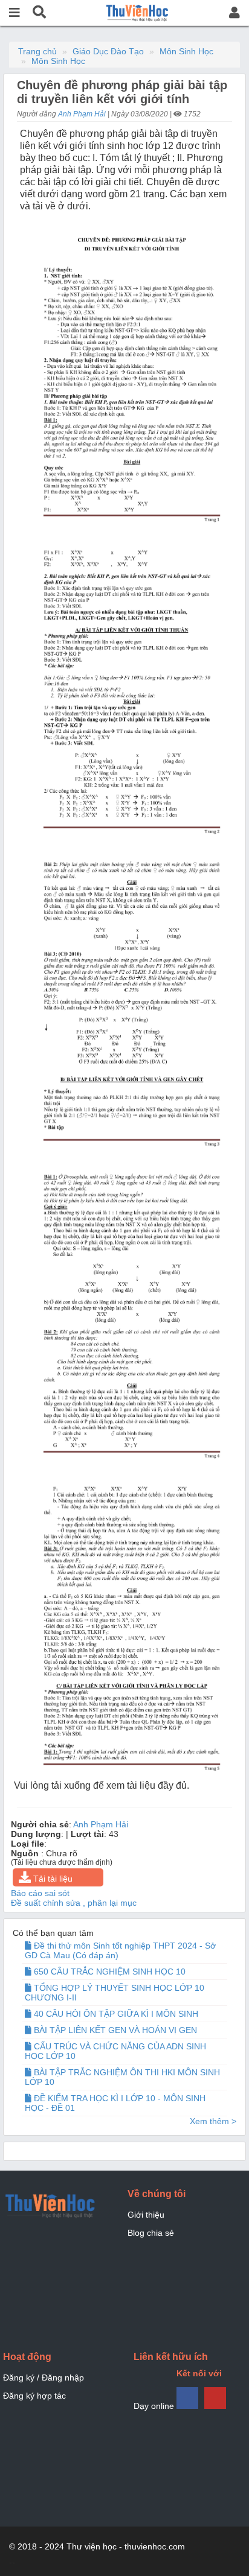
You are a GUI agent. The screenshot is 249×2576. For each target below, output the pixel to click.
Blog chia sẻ (151, 2233)
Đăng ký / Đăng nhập (44, 2378)
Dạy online (154, 2406)
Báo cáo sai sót (40, 1893)
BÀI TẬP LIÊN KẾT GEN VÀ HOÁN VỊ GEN (114, 2030)
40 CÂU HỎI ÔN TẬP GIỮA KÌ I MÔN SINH (115, 2014)
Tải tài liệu (52, 1879)
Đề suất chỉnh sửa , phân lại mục (74, 1903)
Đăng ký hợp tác (34, 2396)
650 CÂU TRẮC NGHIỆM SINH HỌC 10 (108, 1972)
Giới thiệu (146, 2215)
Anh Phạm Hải (83, 114)
